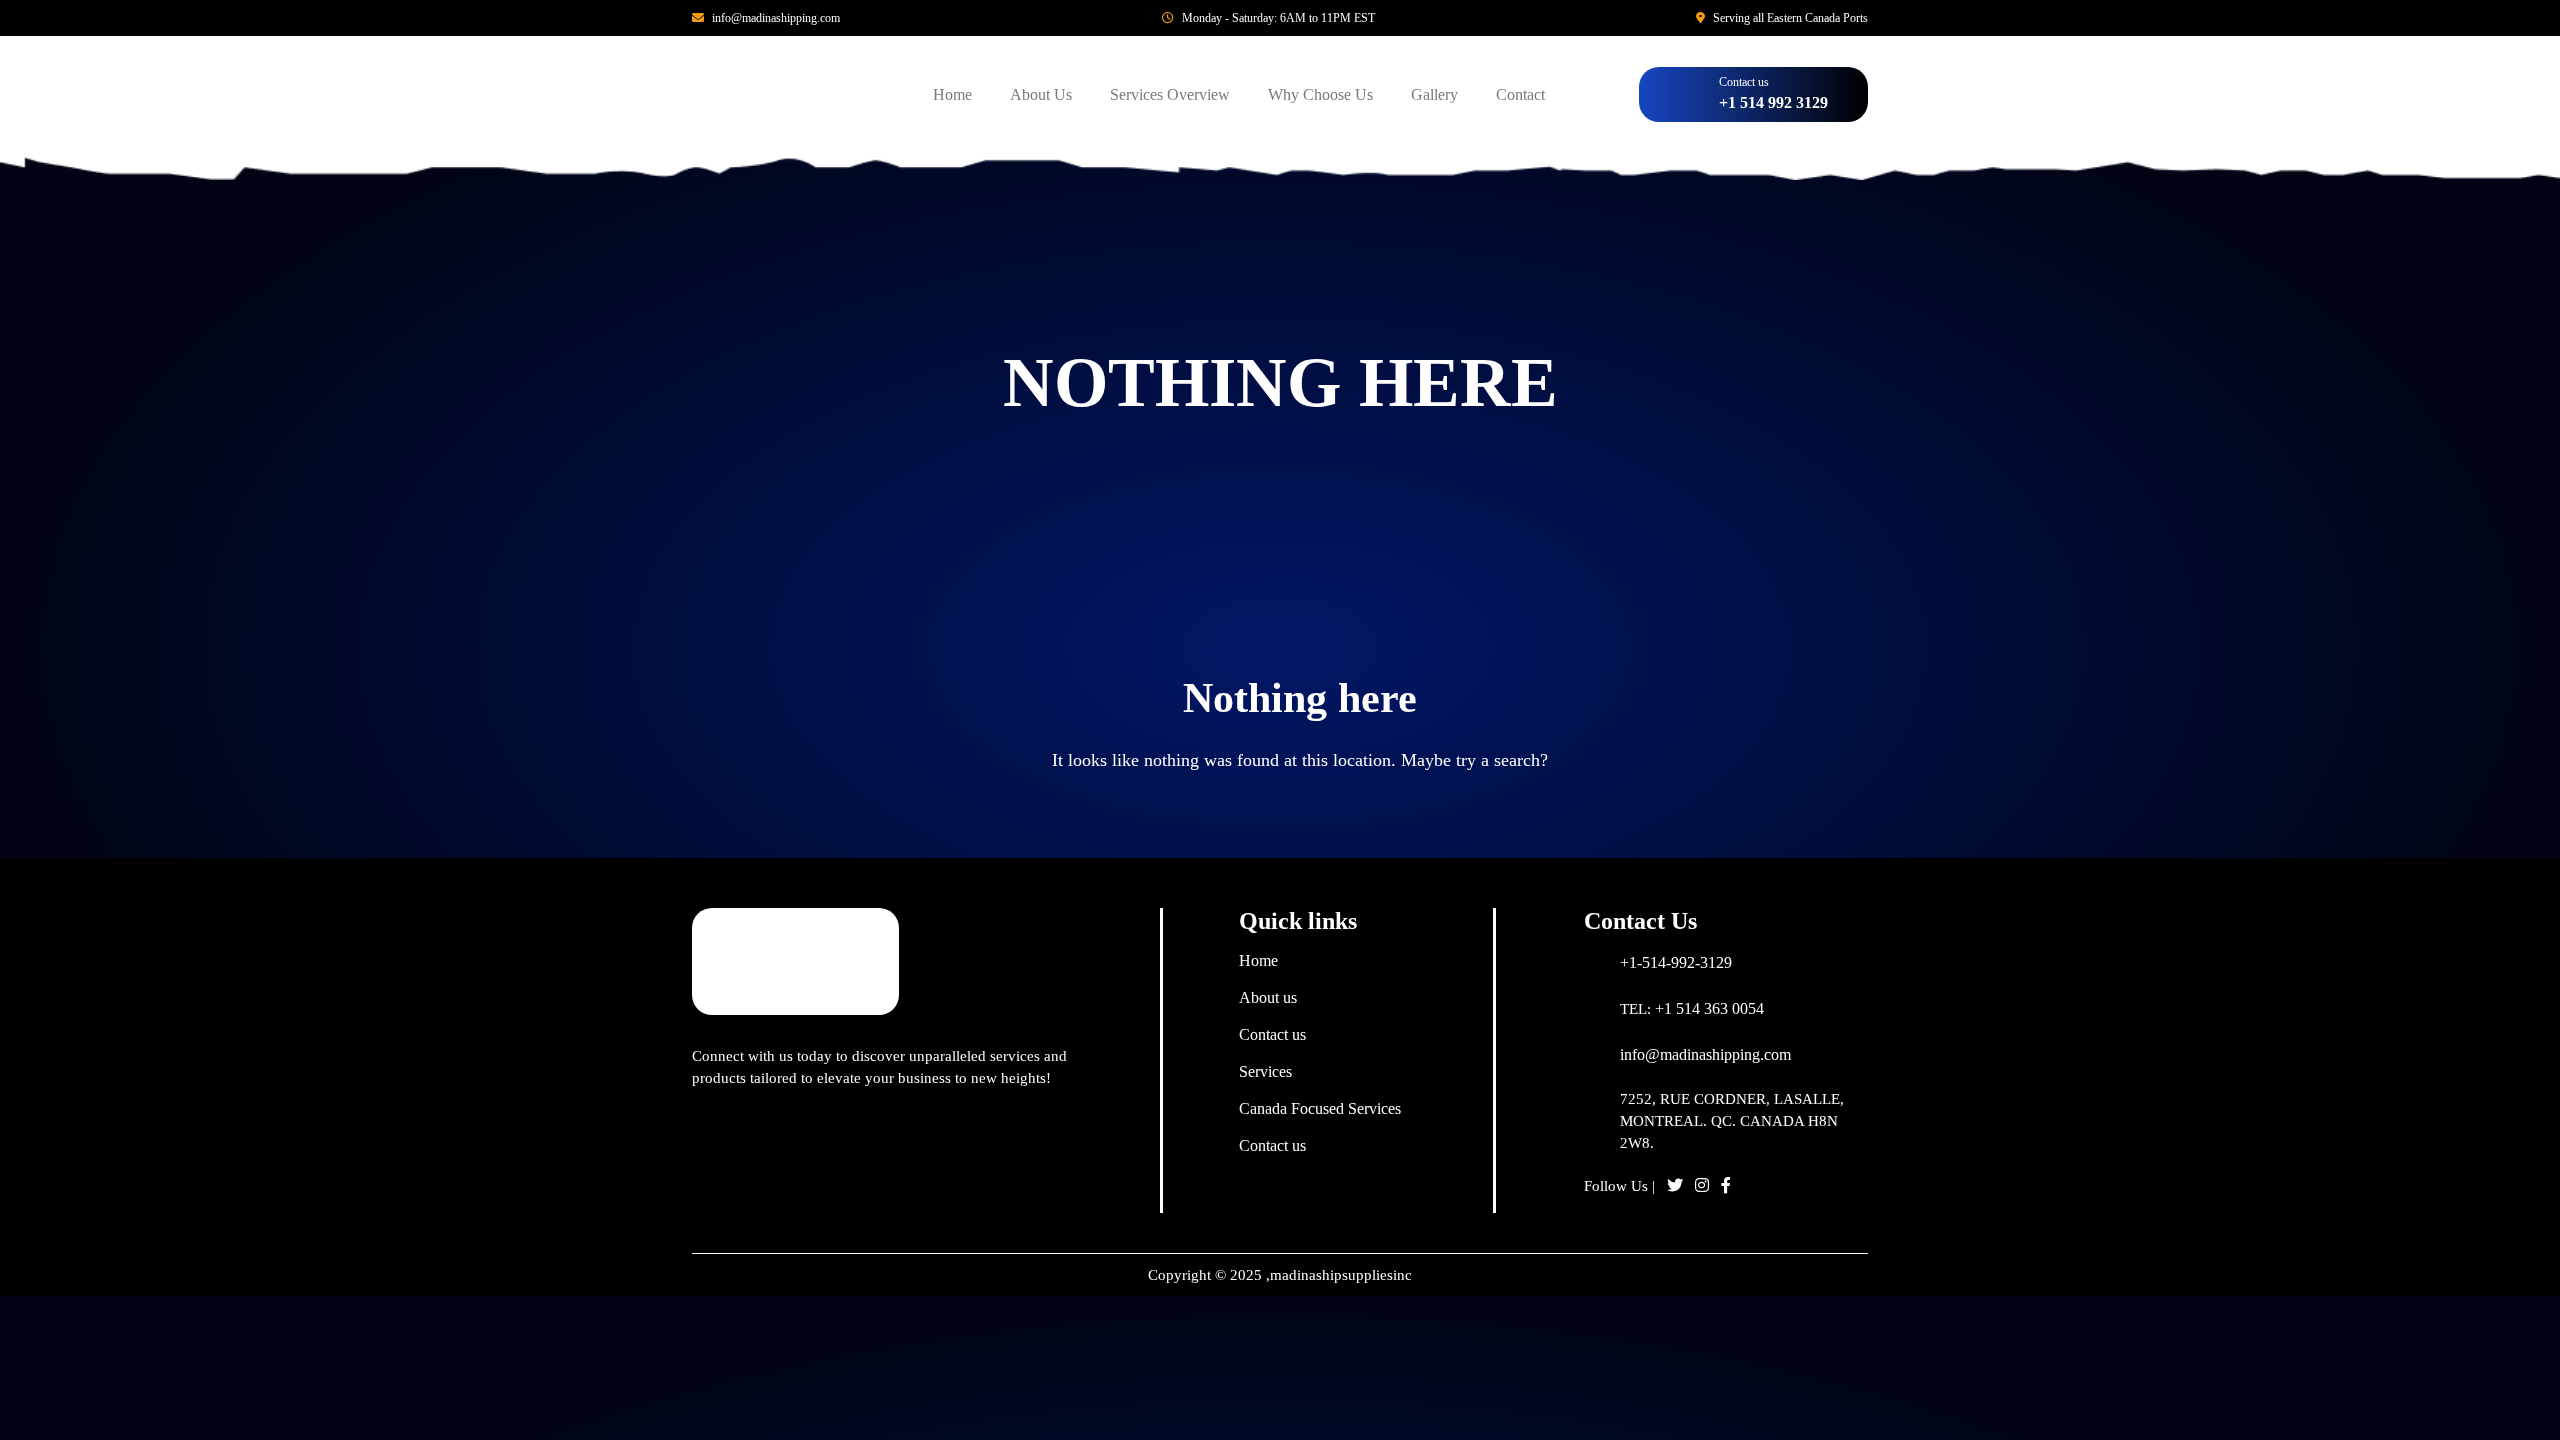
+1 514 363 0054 (1709, 1008)
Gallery (1434, 94)
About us (1268, 997)
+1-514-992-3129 (1676, 962)
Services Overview (1170, 94)
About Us (1041, 94)
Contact (1520, 94)
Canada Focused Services (1320, 1108)
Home (952, 94)
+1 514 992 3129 (1773, 102)
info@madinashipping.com (776, 18)
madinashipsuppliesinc (1341, 1275)
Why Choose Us (1320, 94)
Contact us (1272, 1034)
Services (1265, 1071)
